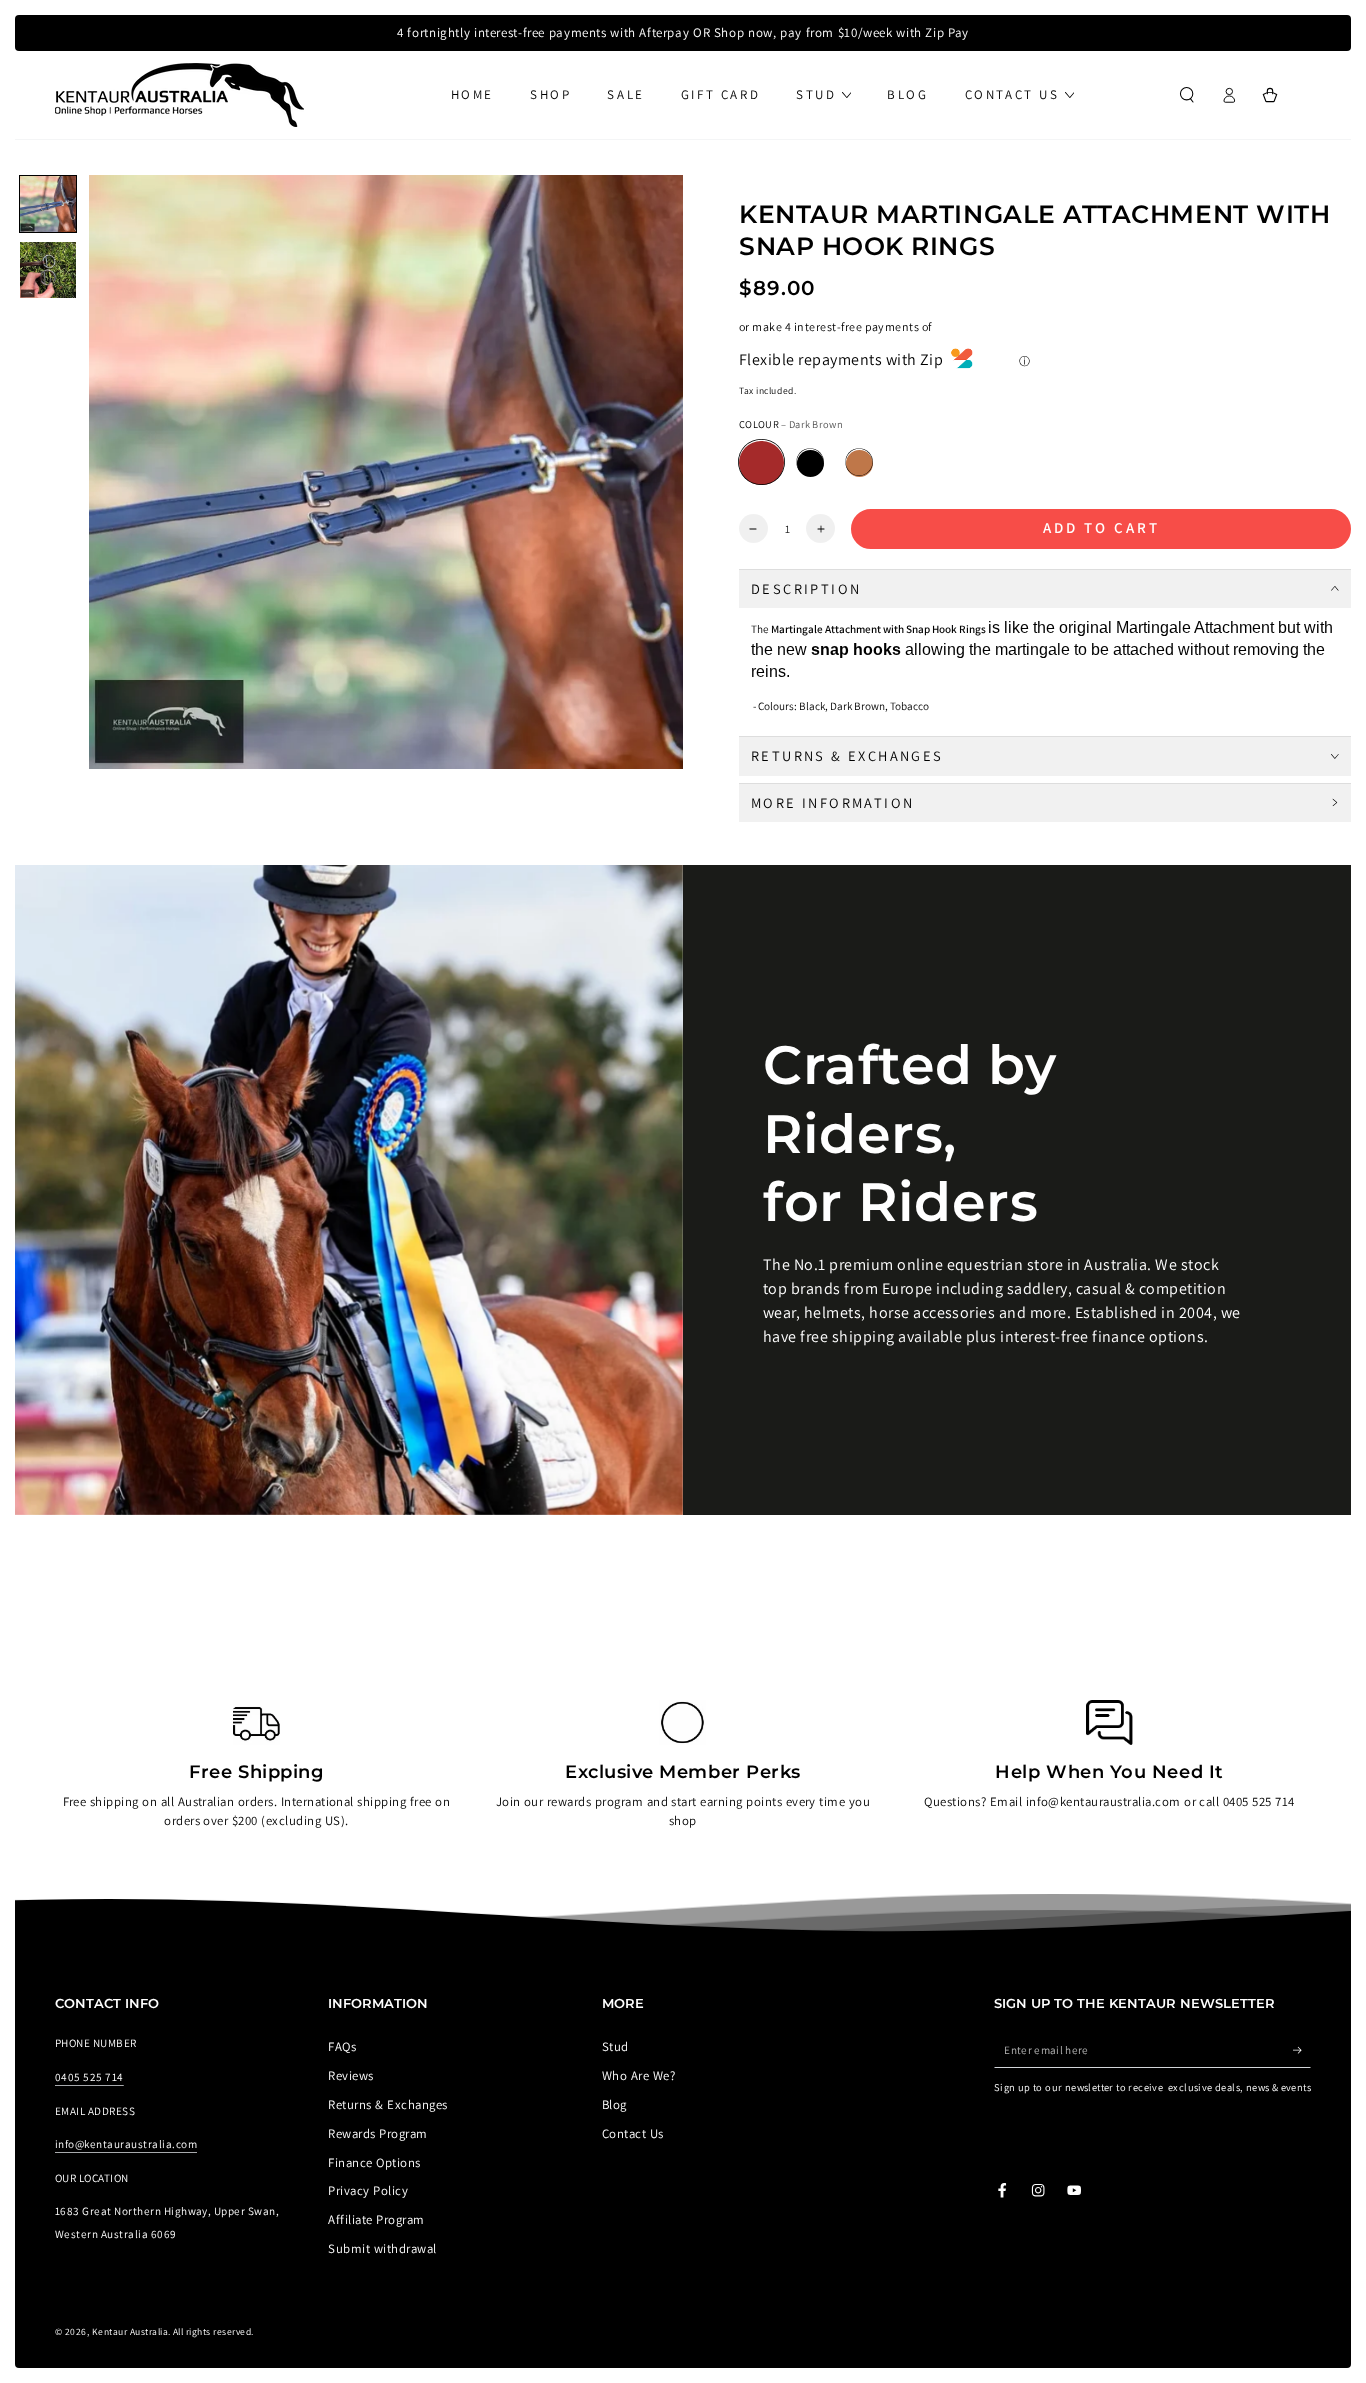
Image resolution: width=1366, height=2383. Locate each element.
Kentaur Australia (130, 2331)
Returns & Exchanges (387, 2104)
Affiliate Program (376, 2219)
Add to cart (1101, 527)
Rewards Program (377, 2133)
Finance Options (374, 2162)
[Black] (810, 463)
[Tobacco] (859, 463)
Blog (614, 2104)
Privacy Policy (368, 2190)
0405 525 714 (89, 2077)
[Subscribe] (1302, 2049)
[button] (1187, 94)
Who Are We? (638, 2075)
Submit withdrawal (382, 2248)
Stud (615, 2046)
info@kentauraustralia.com (126, 2144)
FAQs (342, 2046)
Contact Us (633, 2133)
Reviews (350, 2075)
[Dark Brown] (761, 463)
